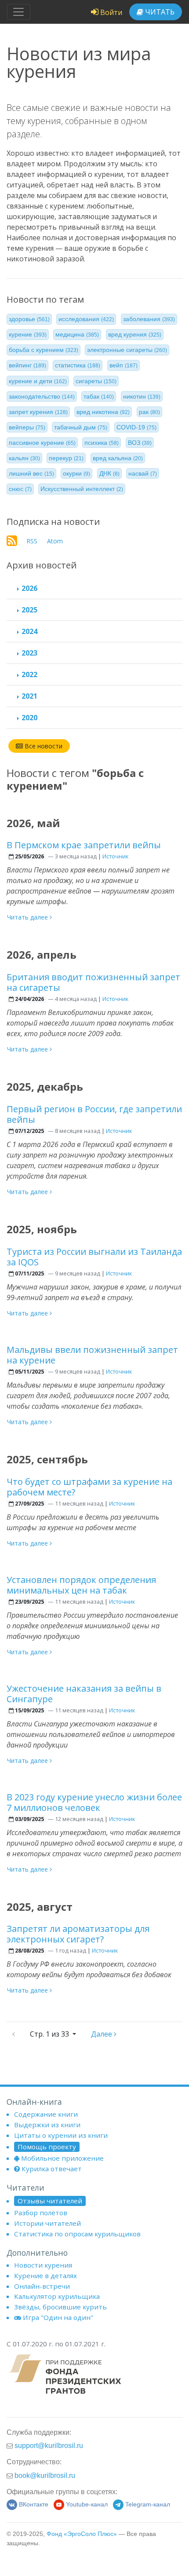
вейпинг (27, 365)
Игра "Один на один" (58, 2317)
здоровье (29, 319)
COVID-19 (136, 427)
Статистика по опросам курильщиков (77, 2234)
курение (28, 334)
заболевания (149, 319)
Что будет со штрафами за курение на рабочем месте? (89, 1487)
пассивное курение (42, 443)
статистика (78, 365)
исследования (86, 319)
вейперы (27, 427)
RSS (32, 541)
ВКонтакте (34, 2505)
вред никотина (103, 412)
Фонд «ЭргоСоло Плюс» (82, 2534)
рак (149, 412)
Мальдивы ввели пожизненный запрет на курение (92, 1355)
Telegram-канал (148, 2505)
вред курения (135, 334)
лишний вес (31, 473)
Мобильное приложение (62, 2158)
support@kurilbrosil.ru (49, 2445)
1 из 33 (50, 2034)
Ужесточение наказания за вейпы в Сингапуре (84, 1694)
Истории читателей (47, 2223)
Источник (115, 856)
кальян (24, 458)
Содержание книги (46, 2114)
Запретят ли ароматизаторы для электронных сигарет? (78, 1934)
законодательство (42, 396)
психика (102, 443)
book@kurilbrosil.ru (45, 2475)
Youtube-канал (87, 2505)
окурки (76, 473)
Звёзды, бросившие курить (60, 2307)
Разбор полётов (41, 2213)
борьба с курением (44, 350)
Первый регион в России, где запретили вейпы (94, 1114)
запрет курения (38, 412)
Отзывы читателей (50, 2201)
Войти (110, 12)
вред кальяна (118, 458)
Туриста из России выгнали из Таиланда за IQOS (94, 1257)
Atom (55, 541)
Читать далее (28, 917)
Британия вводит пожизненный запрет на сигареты (93, 982)
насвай (143, 473)
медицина (77, 334)
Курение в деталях (45, 2276)
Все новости (43, 746)
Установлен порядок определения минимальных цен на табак (81, 1585)
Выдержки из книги (47, 2125)
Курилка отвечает (52, 2169)
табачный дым (81, 427)
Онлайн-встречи (42, 2286)
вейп (124, 365)
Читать (159, 12)
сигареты (96, 381)
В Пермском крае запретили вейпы (84, 845)
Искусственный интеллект (82, 489)
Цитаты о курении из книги (61, 2135)
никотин (142, 396)
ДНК (109, 473)
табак (99, 396)
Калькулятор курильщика (57, 2296)
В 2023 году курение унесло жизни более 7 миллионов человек (94, 1802)
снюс (20, 489)
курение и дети (38, 381)
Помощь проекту (47, 2147)
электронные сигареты (127, 350)
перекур (66, 458)
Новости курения (43, 2265)
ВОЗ (140, 443)
